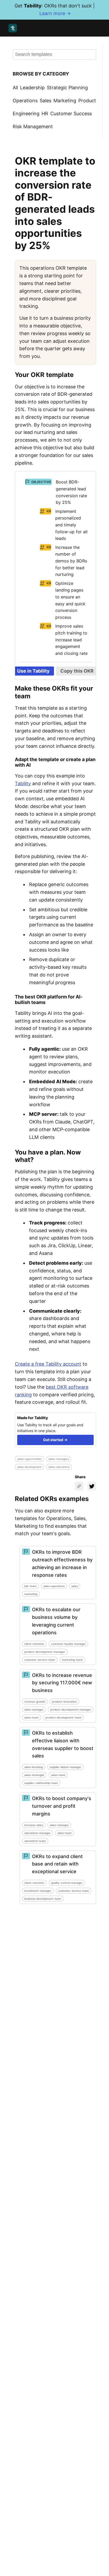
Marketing (65, 101)
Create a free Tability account (48, 1364)
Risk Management (33, 126)
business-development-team (43, 1899)
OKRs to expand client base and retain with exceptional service (57, 1864)
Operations (25, 101)
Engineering (26, 114)
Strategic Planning (67, 88)
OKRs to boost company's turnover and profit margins (62, 1806)
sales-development (29, 1467)
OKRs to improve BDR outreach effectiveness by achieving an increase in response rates (62, 1563)
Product (87, 101)
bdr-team (30, 1586)
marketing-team (72, 1660)
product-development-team (63, 1717)
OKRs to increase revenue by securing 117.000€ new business (62, 1683)
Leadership (32, 88)
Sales (46, 101)
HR (45, 114)
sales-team (31, 1717)
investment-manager (38, 1891)
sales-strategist (34, 1775)
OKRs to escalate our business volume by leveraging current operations (56, 1621)
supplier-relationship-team (41, 1783)
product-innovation (64, 1702)
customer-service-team (40, 1660)
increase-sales (34, 1825)
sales (75, 1586)
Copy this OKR (77, 671)
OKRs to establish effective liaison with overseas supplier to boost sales (63, 1744)
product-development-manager (45, 1652)
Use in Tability (33, 671)
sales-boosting (34, 1767)
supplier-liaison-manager (65, 1767)
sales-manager (34, 1709)
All (15, 88)
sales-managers (59, 1459)
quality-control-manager (67, 1883)
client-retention (34, 1644)
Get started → (55, 1440)
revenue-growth (35, 1702)
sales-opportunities (29, 1459)
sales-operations (59, 1467)
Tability (23, 783)
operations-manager (37, 1833)
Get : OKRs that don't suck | (55, 10)
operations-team (35, 1841)
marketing (31, 1594)
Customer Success (71, 114)
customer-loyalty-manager (68, 1644)
